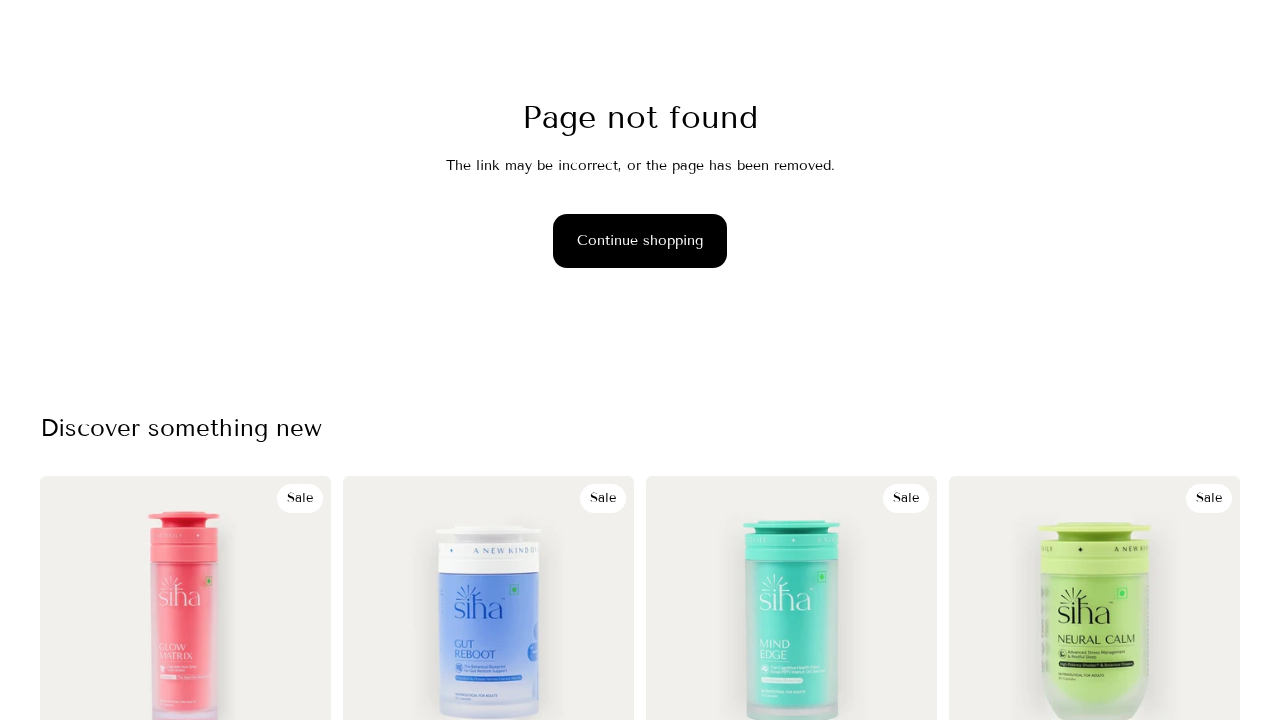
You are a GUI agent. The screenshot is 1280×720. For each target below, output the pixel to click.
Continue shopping (640, 240)
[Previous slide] (70, 621)
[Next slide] (301, 621)
